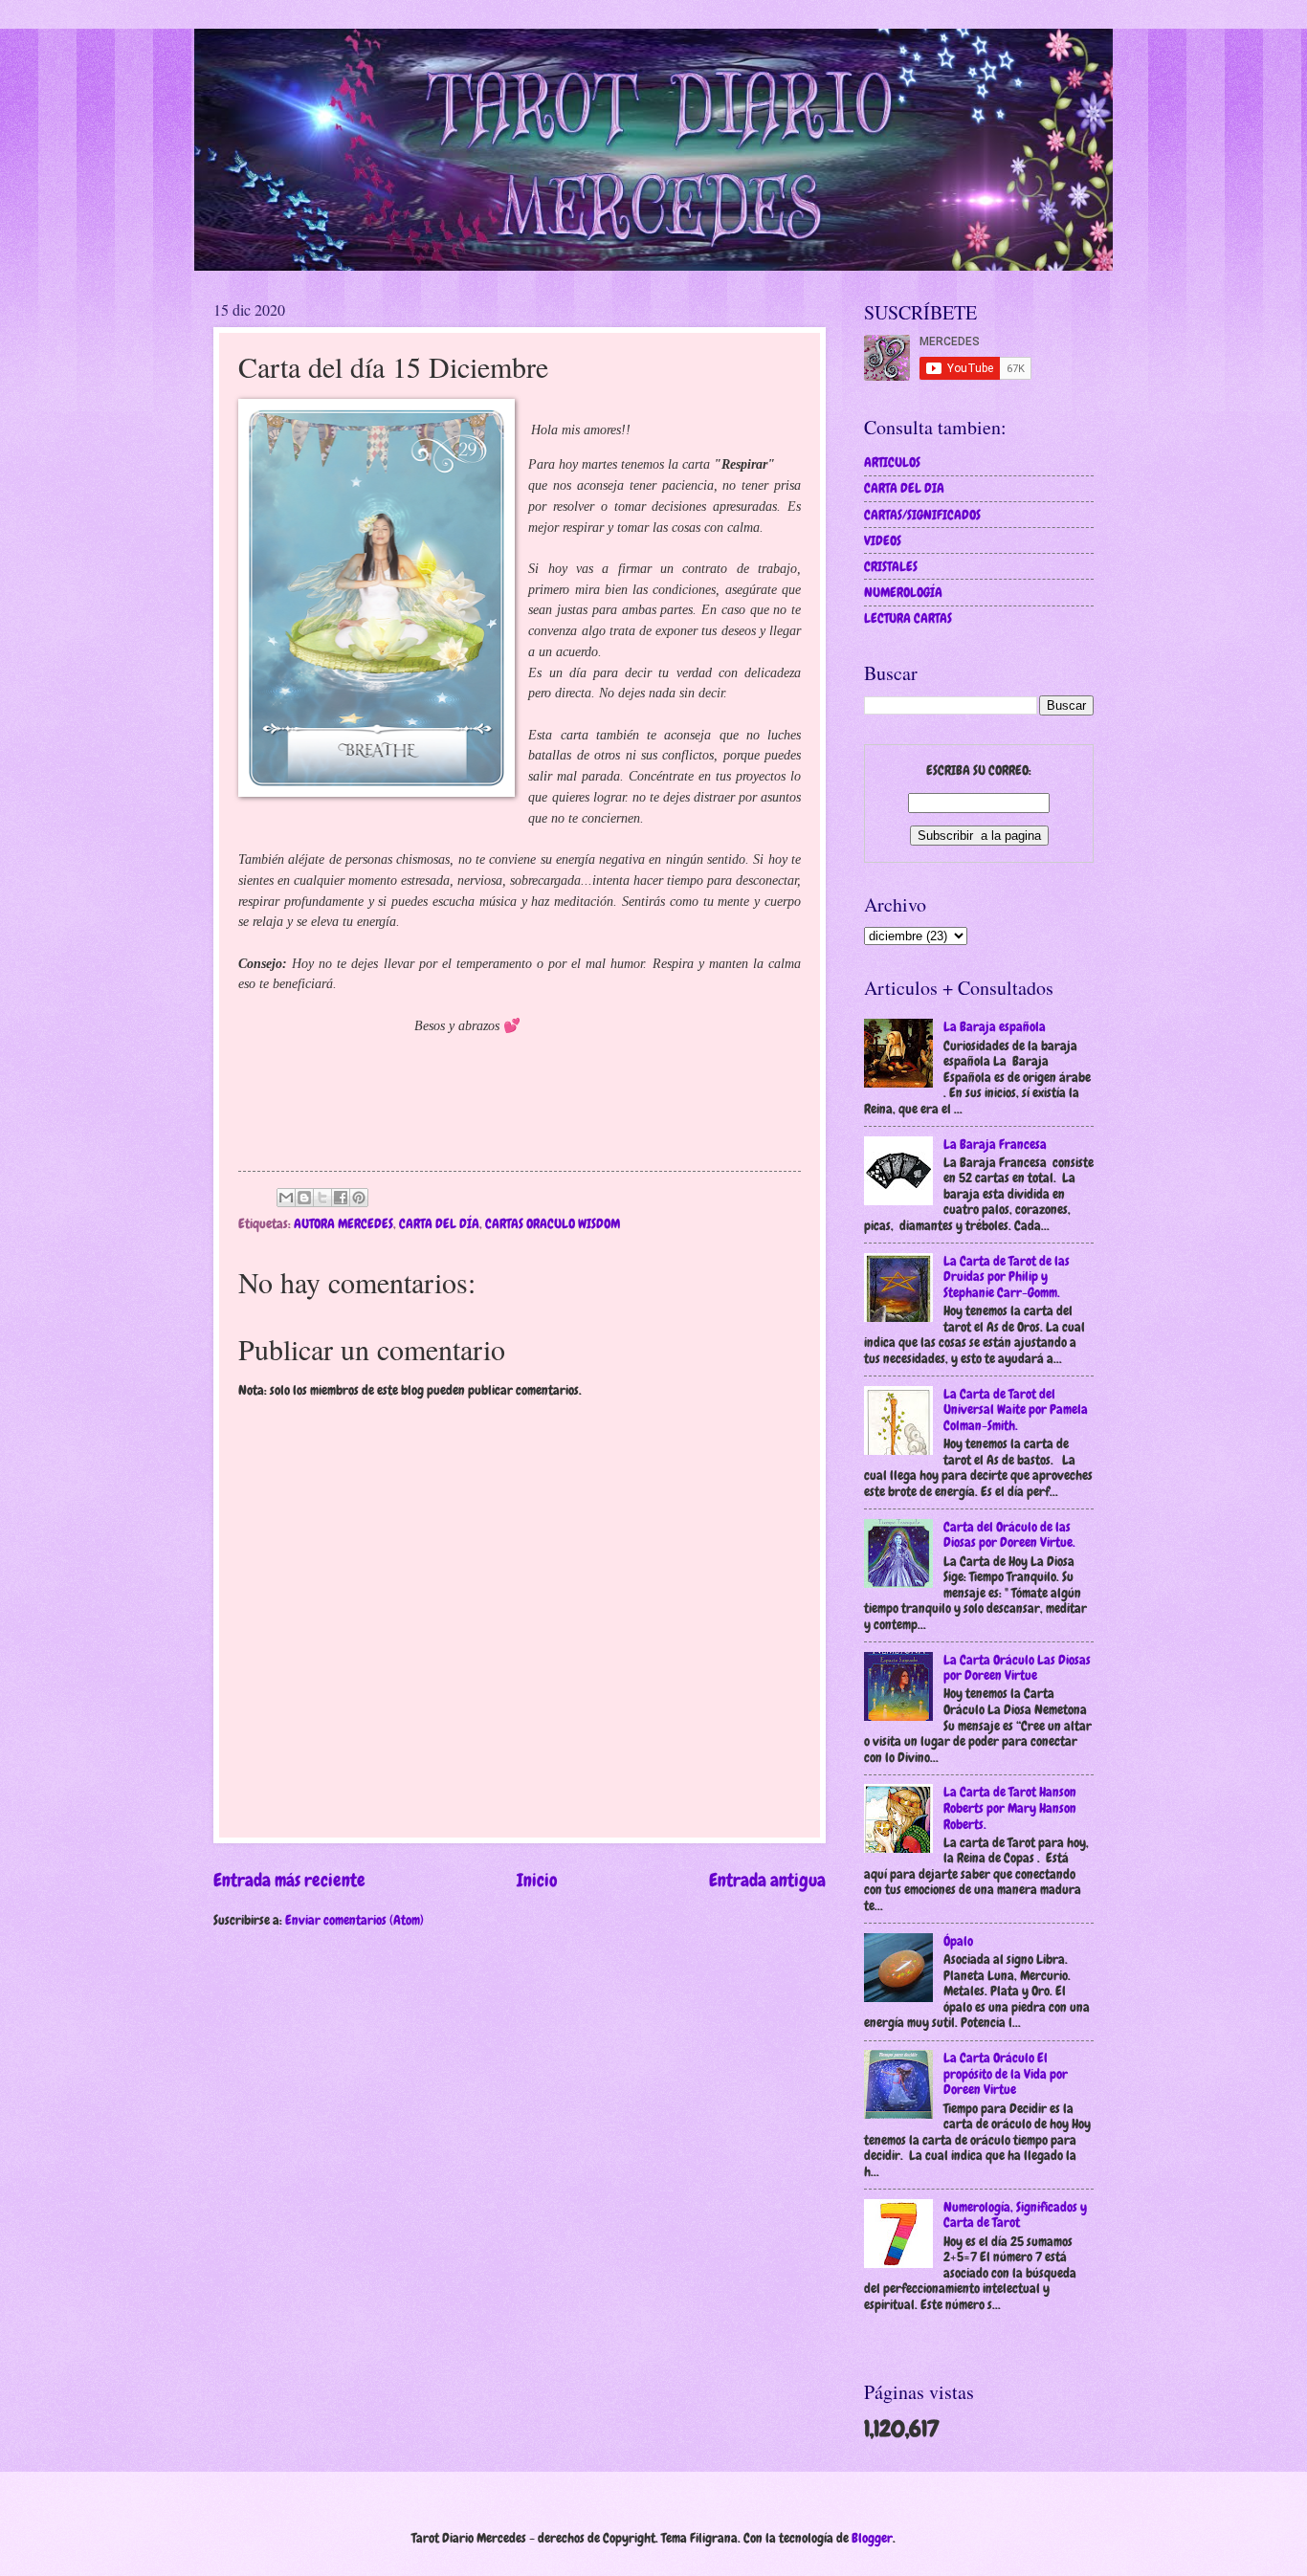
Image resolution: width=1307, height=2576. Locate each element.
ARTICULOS (892, 462)
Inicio (537, 1880)
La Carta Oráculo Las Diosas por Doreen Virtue (1017, 1668)
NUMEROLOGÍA (903, 592)
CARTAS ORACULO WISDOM (553, 1223)
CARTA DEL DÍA (439, 1223)
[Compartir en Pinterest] (359, 1198)
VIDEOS (883, 540)
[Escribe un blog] (304, 1198)
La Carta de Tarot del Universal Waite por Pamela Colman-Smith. (1016, 1409)
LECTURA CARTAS (908, 618)
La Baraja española (995, 1026)
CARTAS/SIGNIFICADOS (922, 515)
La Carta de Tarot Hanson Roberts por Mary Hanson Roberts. (1010, 1807)
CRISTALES (891, 566)
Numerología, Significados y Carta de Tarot (1015, 2215)
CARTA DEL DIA (904, 488)
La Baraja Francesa (995, 1144)
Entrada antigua (767, 1880)
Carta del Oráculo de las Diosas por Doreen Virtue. (1009, 1535)
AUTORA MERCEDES (343, 1223)
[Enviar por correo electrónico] (286, 1198)
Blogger (872, 2538)
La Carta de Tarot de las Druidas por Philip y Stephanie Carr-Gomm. (1007, 1277)
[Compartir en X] (322, 1198)
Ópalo (958, 1941)
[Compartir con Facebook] (341, 1198)
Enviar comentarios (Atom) (354, 1920)
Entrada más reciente (289, 1880)
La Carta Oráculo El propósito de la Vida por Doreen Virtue (1006, 2073)
